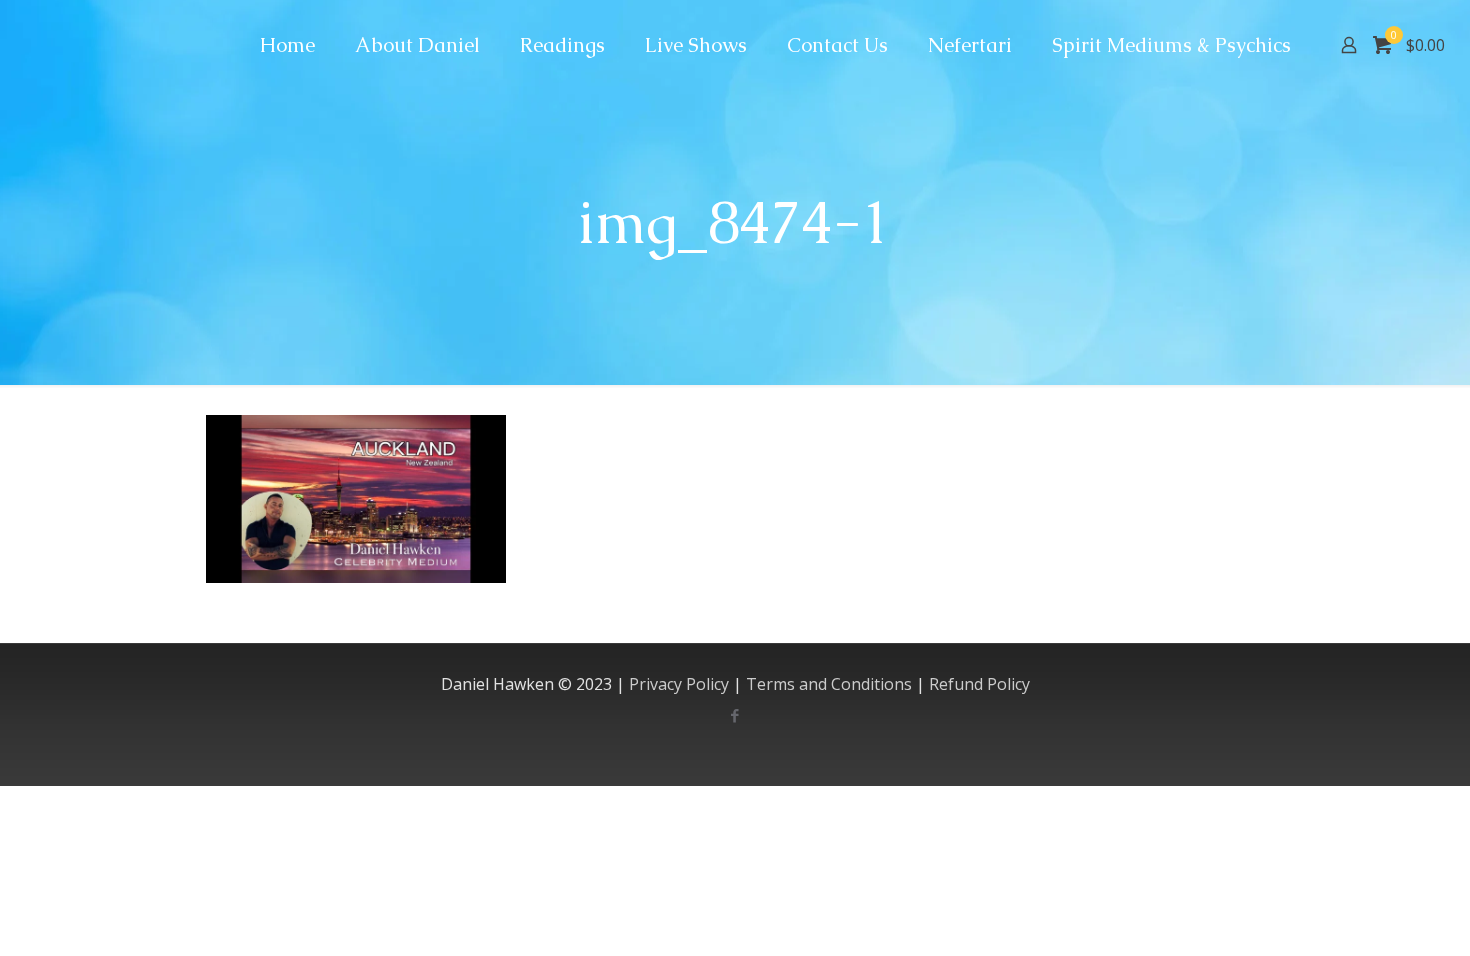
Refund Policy (979, 684)
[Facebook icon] (735, 715)
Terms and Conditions (829, 684)
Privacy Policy (679, 684)
